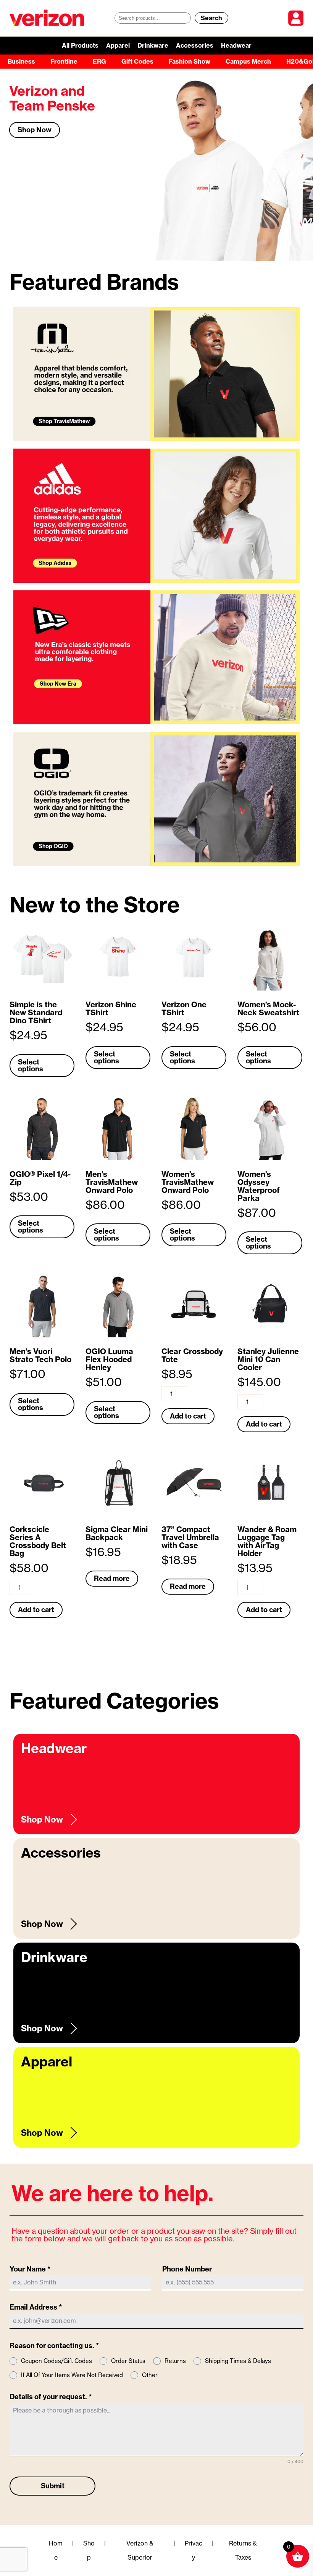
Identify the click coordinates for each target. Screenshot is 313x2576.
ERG (99, 61)
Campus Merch (248, 61)
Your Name (30, 2269)
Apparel (118, 45)
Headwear (236, 45)
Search (211, 18)
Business (21, 61)
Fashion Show (190, 61)
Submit (53, 2486)
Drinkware (153, 45)
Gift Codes (137, 61)
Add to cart (188, 1416)
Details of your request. (51, 2397)
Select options (31, 1065)
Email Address (36, 2307)
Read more (112, 1578)
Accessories (195, 45)
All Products (80, 45)
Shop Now (35, 130)
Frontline (64, 61)
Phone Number (187, 2269)
